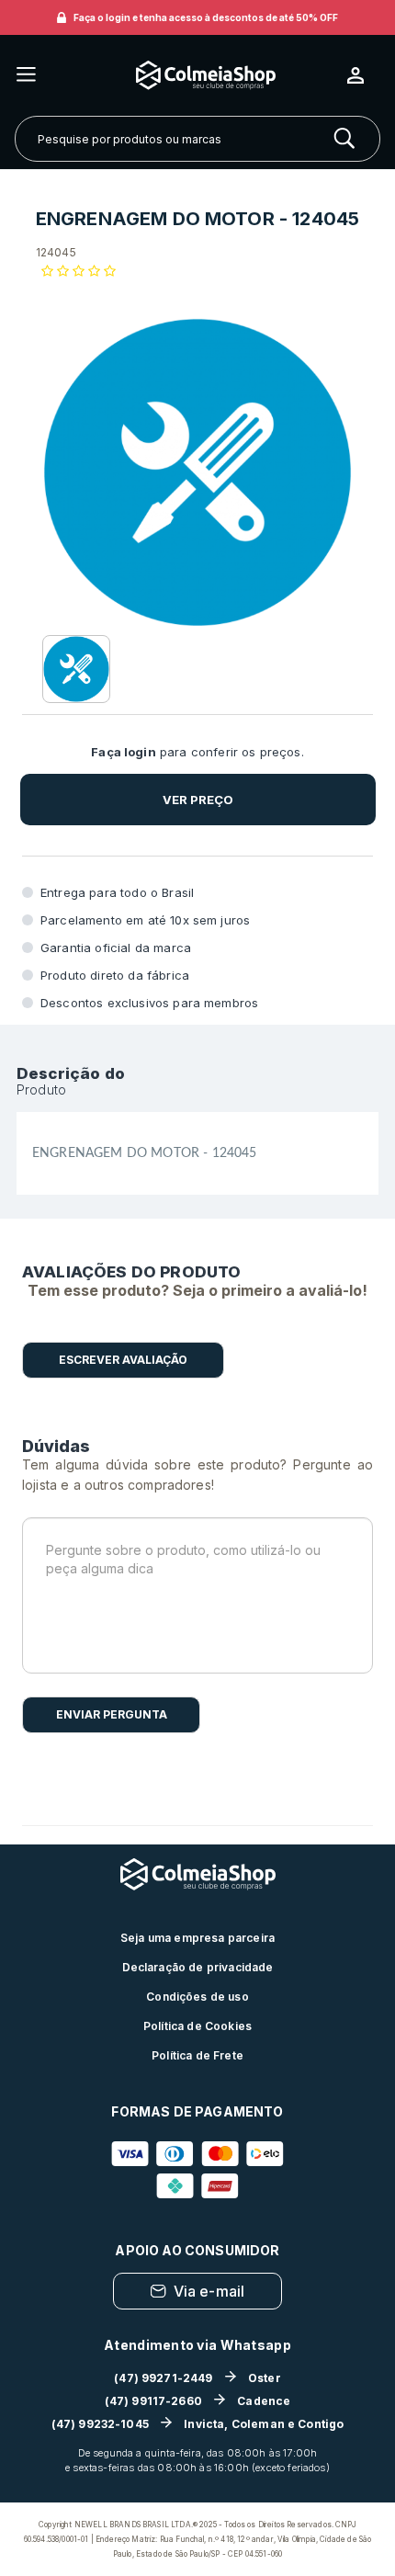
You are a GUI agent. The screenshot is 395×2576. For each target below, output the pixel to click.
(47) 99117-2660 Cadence (198, 2401)
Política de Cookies (197, 2026)
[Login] (363, 75)
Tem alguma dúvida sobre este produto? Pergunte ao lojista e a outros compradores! (197, 1475)
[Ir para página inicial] (192, 75)
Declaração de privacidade (198, 1967)
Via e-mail (209, 2291)
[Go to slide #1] (76, 669)
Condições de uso (197, 1997)
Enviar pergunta (112, 1714)
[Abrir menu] (26, 76)
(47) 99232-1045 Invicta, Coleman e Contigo (198, 2424)
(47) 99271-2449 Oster (197, 2378)
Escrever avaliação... (123, 1360)
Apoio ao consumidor (197, 2250)
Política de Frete (197, 2055)
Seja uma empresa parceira (197, 1938)
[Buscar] (344, 139)
